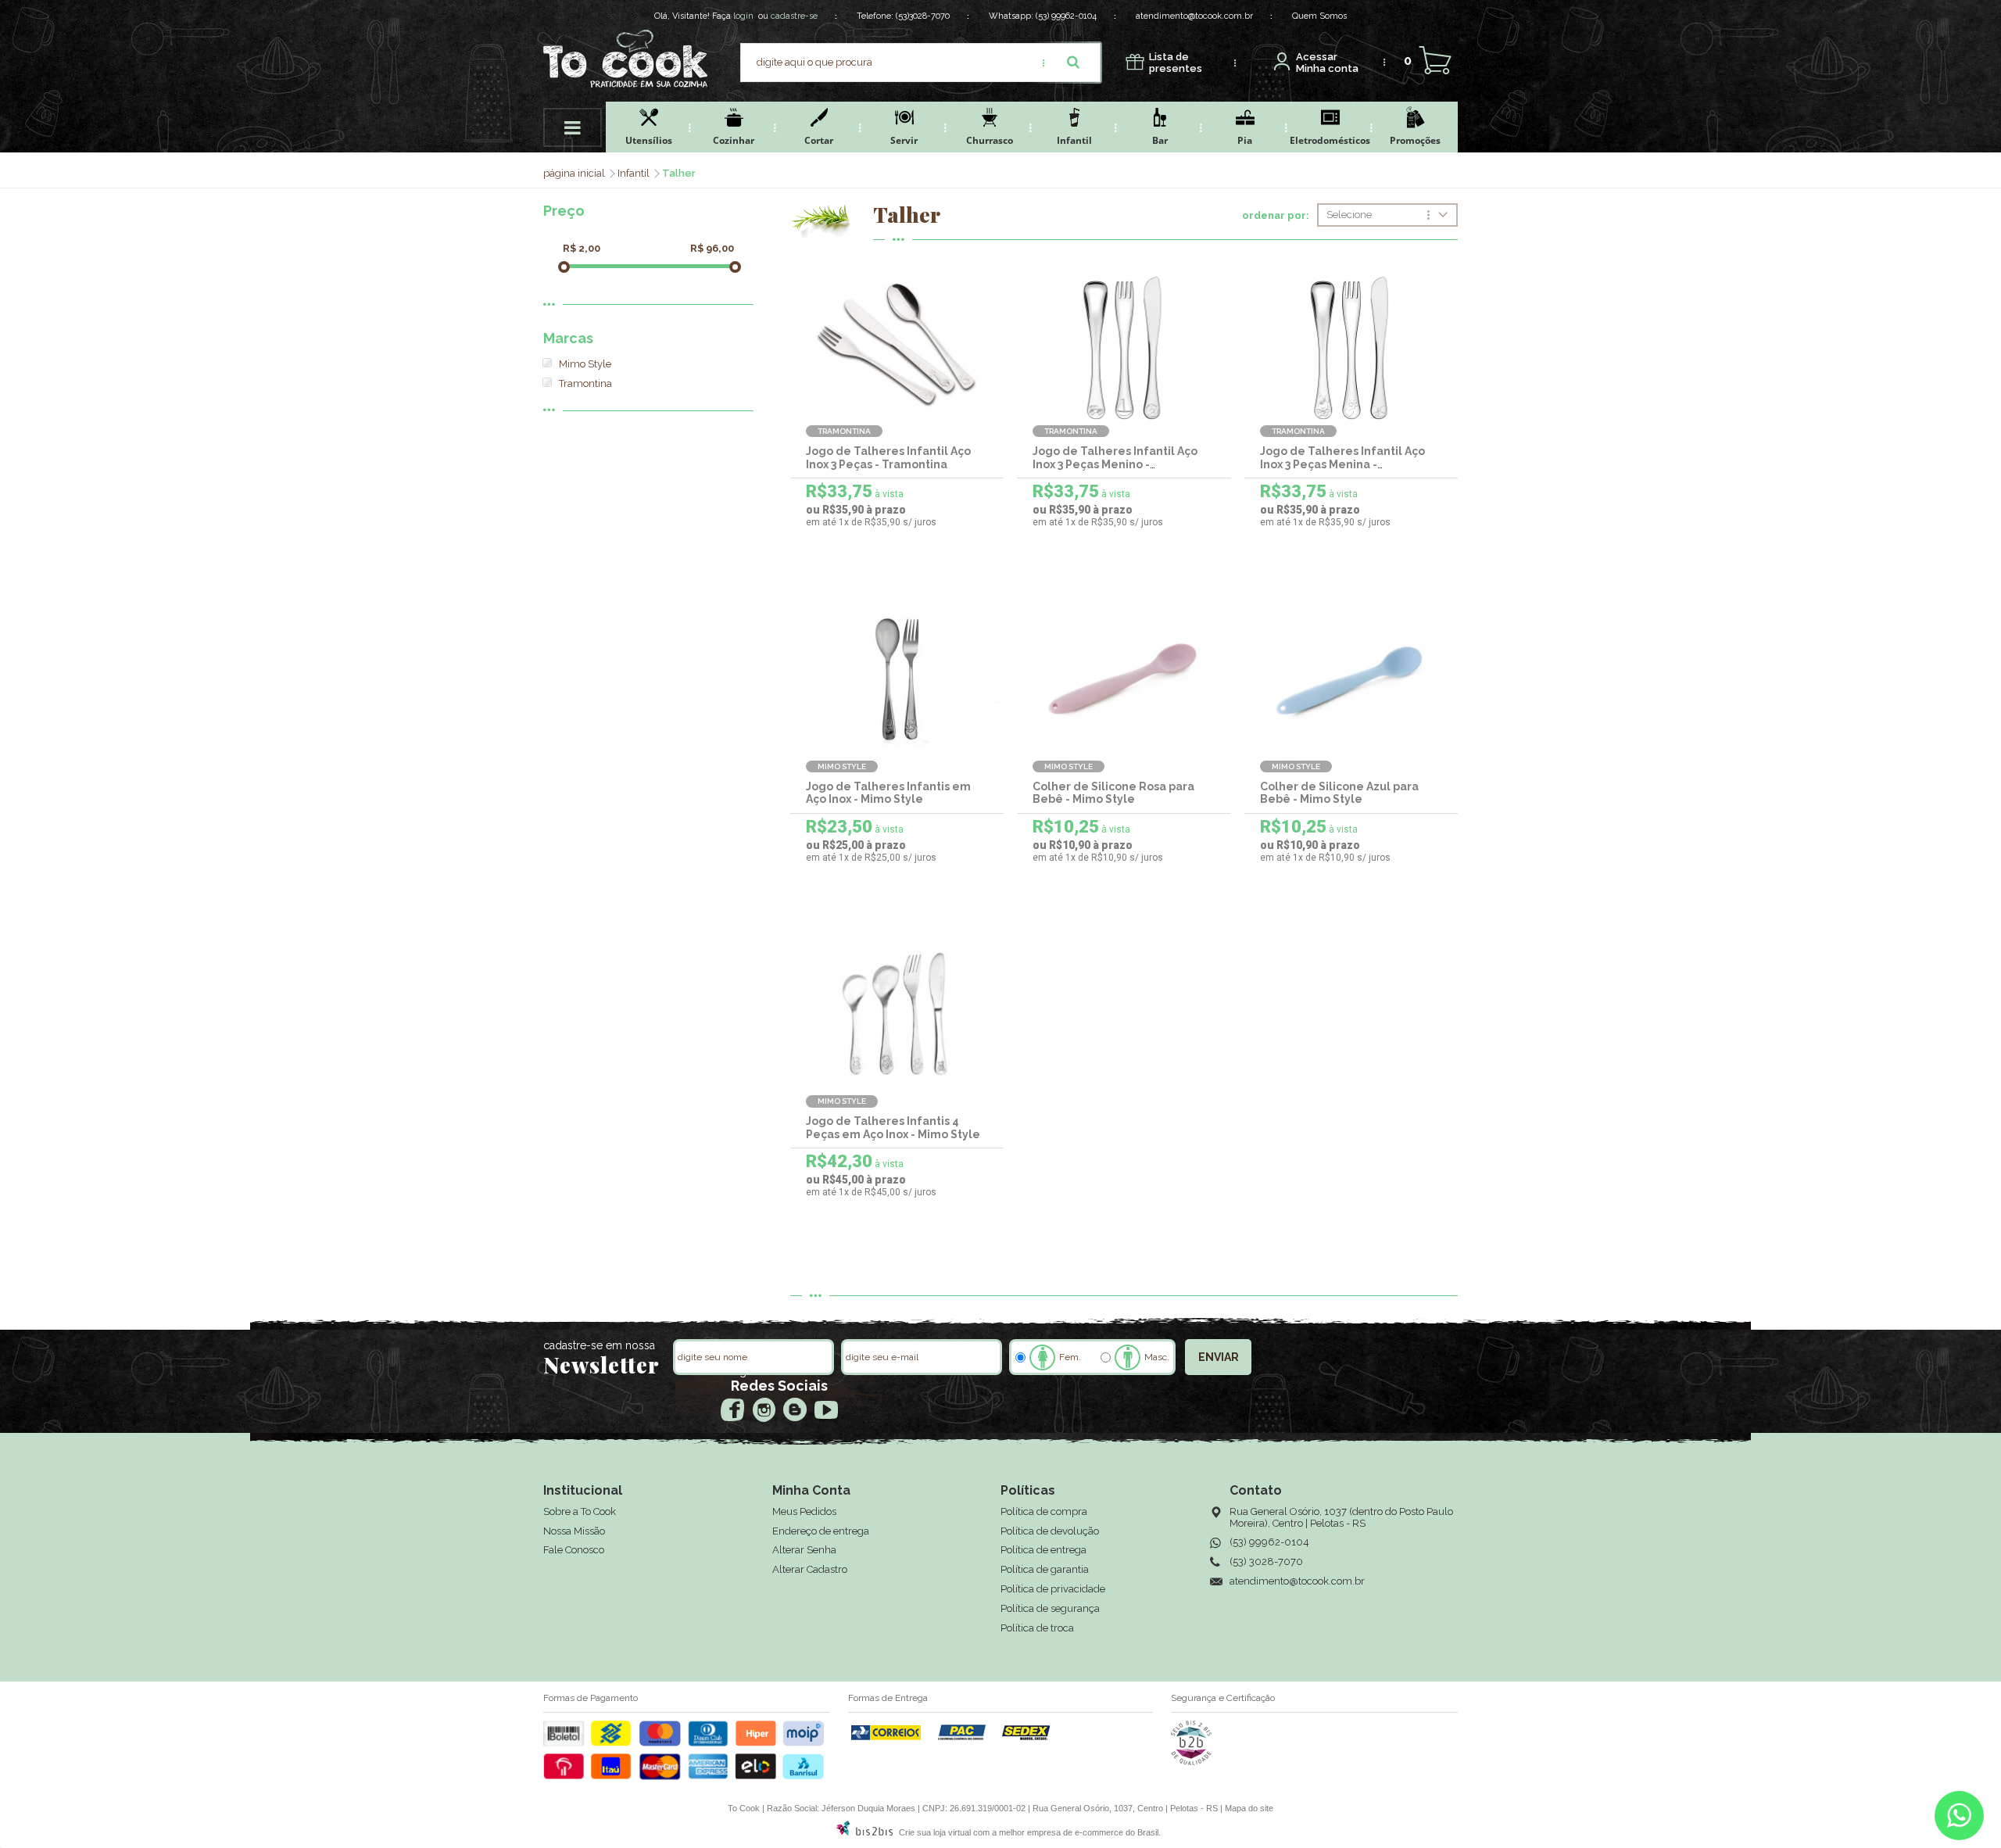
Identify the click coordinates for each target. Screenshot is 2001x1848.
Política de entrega (1043, 1550)
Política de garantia (1045, 1569)
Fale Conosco (574, 1550)
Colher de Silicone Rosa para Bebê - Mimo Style (1113, 793)
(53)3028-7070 (923, 16)
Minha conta (1327, 63)
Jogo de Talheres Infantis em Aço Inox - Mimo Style (888, 793)
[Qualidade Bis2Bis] (1191, 1762)
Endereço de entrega (821, 1531)
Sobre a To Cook (580, 1511)
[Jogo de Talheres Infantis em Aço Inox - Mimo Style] (897, 679)
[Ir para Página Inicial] (575, 173)
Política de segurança (1050, 1608)
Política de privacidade (1053, 1589)
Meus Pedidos (804, 1511)
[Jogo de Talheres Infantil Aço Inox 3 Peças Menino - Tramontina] (1124, 344)
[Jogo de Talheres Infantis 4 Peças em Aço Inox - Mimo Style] (897, 1014)
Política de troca (1037, 1628)
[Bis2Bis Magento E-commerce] (864, 1832)
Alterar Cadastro (810, 1569)
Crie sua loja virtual (935, 1832)
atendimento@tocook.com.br (1194, 16)
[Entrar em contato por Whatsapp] (1959, 1819)
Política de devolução (1050, 1531)
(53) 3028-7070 (1266, 1561)
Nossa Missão (574, 1531)
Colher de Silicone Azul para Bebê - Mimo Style (1339, 793)
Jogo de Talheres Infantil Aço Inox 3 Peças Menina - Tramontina (1342, 464)
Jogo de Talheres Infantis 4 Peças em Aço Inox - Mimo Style (893, 1128)
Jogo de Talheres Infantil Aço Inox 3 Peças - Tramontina (888, 458)
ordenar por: (1276, 216)
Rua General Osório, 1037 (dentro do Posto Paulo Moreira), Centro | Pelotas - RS (1341, 1517)
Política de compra (1044, 1511)
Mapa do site (1249, 1808)
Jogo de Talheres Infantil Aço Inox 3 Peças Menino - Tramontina (1115, 464)
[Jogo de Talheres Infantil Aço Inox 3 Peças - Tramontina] (897, 344)
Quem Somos (1319, 16)
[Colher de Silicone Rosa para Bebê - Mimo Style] (1124, 679)
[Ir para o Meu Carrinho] (1435, 61)
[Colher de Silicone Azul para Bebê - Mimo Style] (1351, 679)
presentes (1176, 63)
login (743, 16)
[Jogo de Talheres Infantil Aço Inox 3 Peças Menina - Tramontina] (1351, 344)
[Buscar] (1073, 63)
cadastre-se (794, 16)
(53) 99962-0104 (1066, 16)
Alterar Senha (804, 1550)
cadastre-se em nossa (599, 1345)
